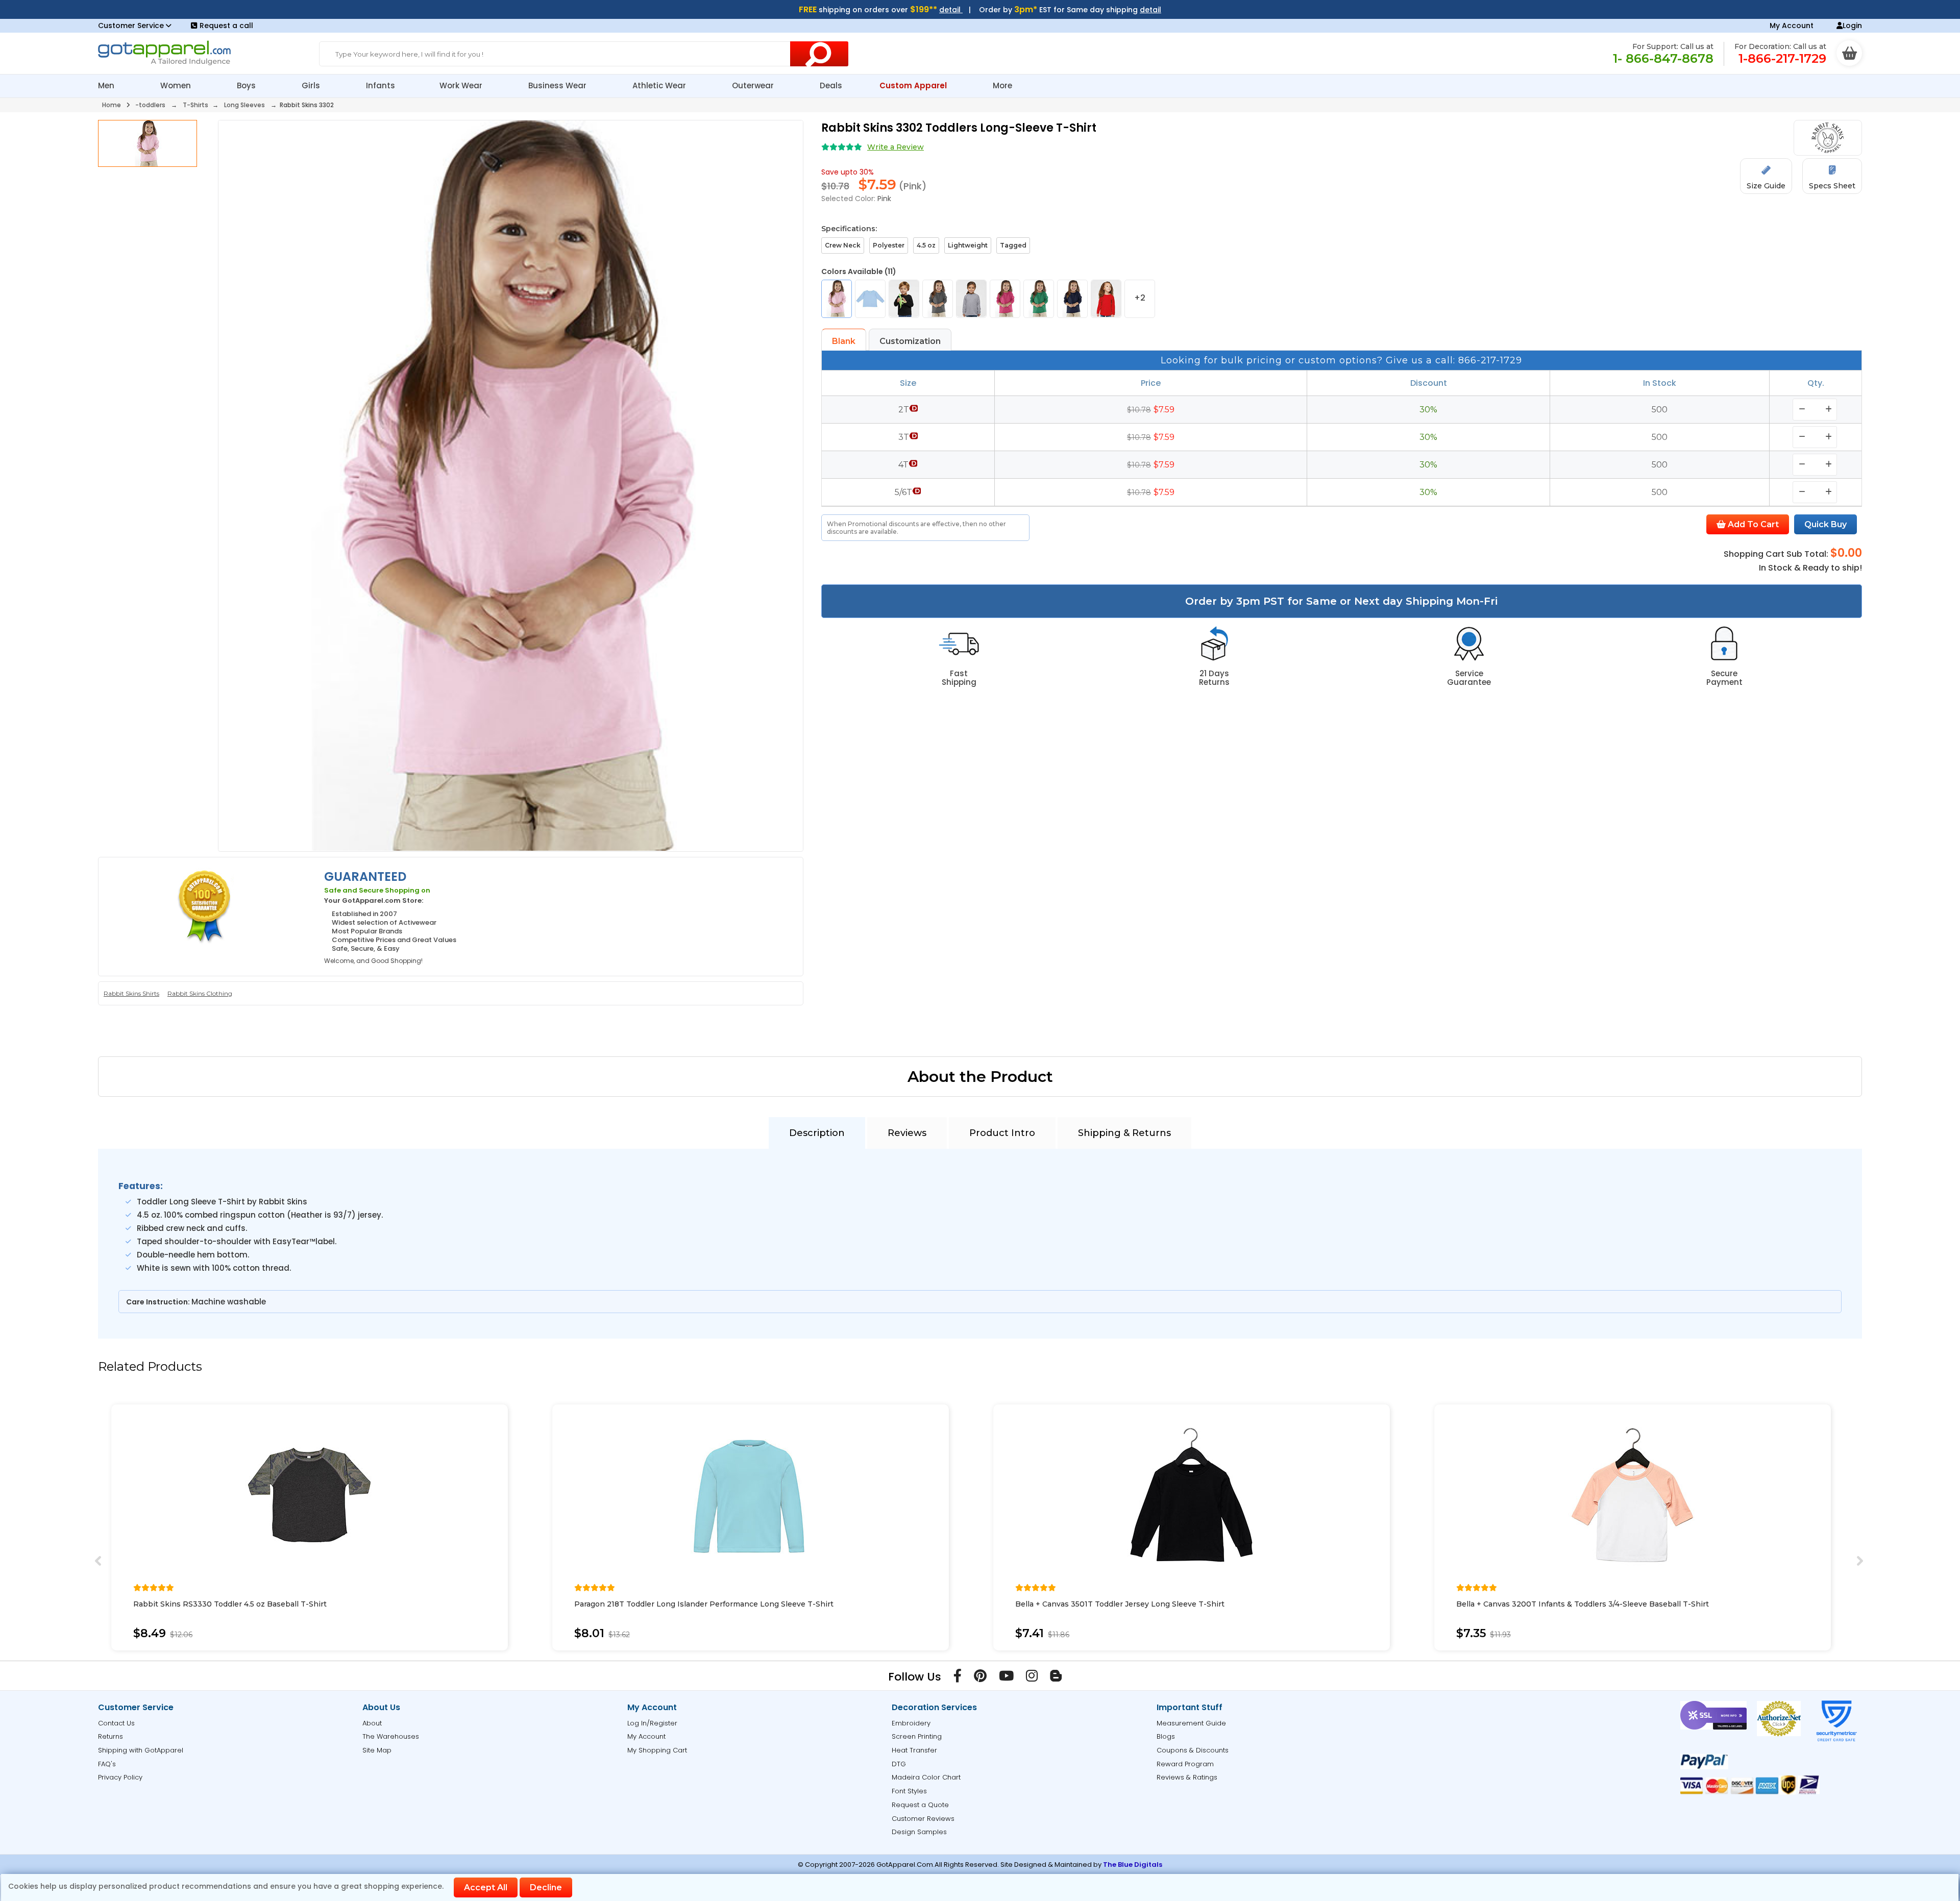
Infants (381, 85)
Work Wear (462, 85)
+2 (1140, 298)
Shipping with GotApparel (141, 1750)
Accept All (486, 1887)
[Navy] (1072, 299)
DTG (899, 1764)
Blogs (1166, 1736)
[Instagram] (1032, 1678)
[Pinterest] (980, 1678)
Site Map (377, 1750)
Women (177, 85)
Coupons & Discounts (1193, 1750)
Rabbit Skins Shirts (131, 993)
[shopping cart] (1849, 53)
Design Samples (919, 1832)
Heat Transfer (914, 1750)
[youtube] (1006, 1678)
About (372, 1723)
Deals (831, 85)
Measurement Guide (1191, 1723)
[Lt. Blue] (870, 299)
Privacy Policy (120, 1777)
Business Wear (558, 85)
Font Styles (909, 1791)
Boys (247, 85)
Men (107, 85)
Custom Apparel (914, 85)
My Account (1792, 26)
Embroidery (911, 1723)
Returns (111, 1736)
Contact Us (116, 1723)
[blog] (1056, 1678)
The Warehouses (391, 1736)
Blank (844, 341)
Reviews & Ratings (1187, 1777)
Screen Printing (917, 1736)
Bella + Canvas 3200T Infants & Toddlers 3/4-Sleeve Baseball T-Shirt (1583, 1604)
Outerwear (754, 85)
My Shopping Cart (657, 1750)
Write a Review (896, 147)
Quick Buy (1826, 524)
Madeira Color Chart (926, 1777)
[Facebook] (958, 1678)
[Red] (1106, 299)
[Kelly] (1039, 299)
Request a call (226, 26)
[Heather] (971, 299)
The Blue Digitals (1133, 1865)
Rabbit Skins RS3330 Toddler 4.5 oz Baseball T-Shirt (230, 1604)
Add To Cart (1752, 524)
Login (1852, 26)
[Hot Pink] (1005, 299)
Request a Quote (920, 1805)
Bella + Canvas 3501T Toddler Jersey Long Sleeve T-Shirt (1120, 1604)
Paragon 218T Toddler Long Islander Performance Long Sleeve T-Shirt (704, 1604)
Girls (312, 85)
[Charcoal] (938, 299)
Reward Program (1185, 1764)
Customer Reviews (923, 1819)
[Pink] (837, 299)
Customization (910, 341)
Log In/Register (652, 1723)
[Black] (904, 299)
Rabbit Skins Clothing (200, 993)
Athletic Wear (660, 85)
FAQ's (107, 1764)
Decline (546, 1887)
